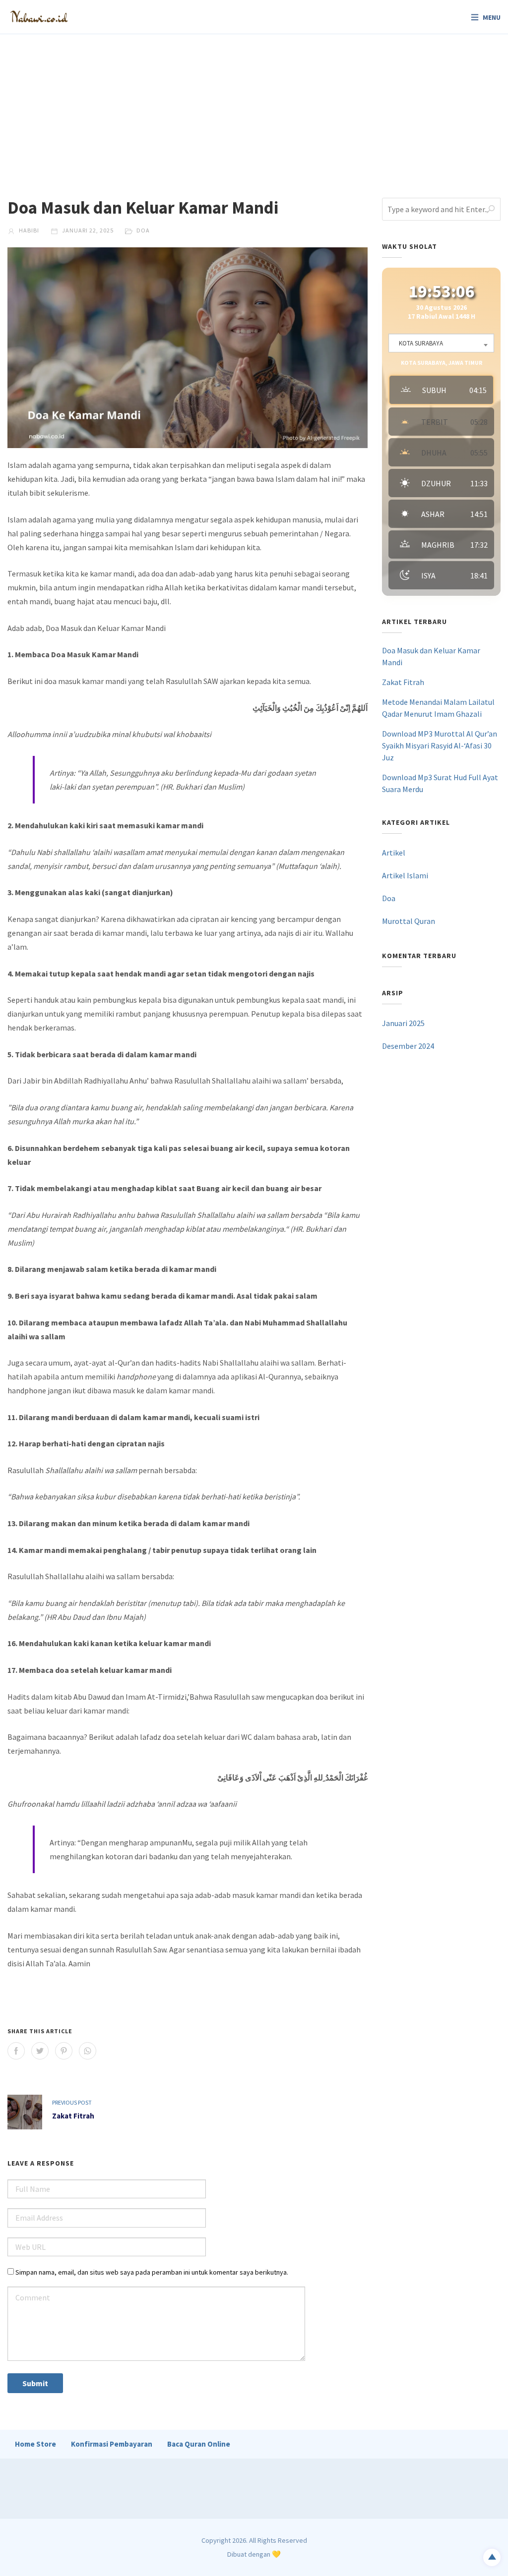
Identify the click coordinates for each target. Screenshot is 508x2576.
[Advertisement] (254, 109)
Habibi (28, 230)
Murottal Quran (409, 921)
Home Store (35, 2444)
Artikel (394, 853)
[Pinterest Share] (64, 2051)
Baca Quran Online (199, 2444)
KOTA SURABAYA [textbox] (421, 343)
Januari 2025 (403, 1023)
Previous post (72, 2102)
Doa (143, 230)
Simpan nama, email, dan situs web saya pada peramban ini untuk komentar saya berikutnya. (152, 2272)
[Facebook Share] (16, 2051)
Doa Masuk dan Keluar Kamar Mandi (431, 656)
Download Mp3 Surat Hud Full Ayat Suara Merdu (440, 783)
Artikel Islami (405, 875)
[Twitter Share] (40, 2051)
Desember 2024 (408, 1046)
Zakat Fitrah (73, 2116)
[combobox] (441, 343)
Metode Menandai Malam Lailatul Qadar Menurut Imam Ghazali (438, 708)
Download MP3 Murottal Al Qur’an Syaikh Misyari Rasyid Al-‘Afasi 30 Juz (440, 745)
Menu (492, 17)
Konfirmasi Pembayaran (112, 2444)
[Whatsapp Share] (88, 2051)
